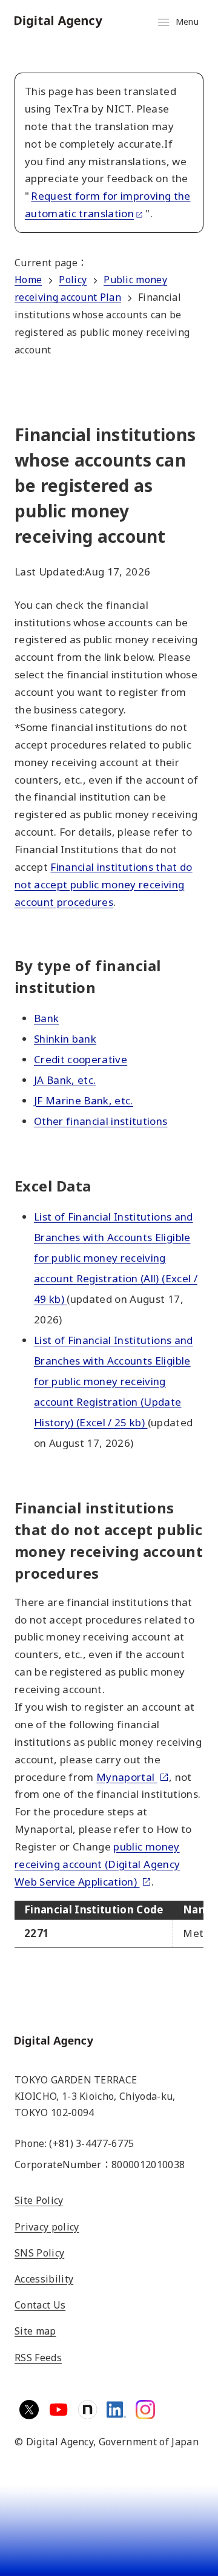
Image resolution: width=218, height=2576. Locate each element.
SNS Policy (39, 2253)
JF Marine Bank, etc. (84, 1100)
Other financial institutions (101, 1121)
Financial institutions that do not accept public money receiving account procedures (104, 884)
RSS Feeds (38, 2358)
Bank (46, 1018)
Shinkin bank (65, 1039)
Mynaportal (127, 1777)
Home (28, 280)
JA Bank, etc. (65, 1080)
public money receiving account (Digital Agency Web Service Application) (97, 1864)
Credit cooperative (81, 1059)
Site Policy (39, 2200)
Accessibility (44, 2279)
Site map (35, 2331)
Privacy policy (47, 2227)
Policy (73, 280)
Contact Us (40, 2305)
